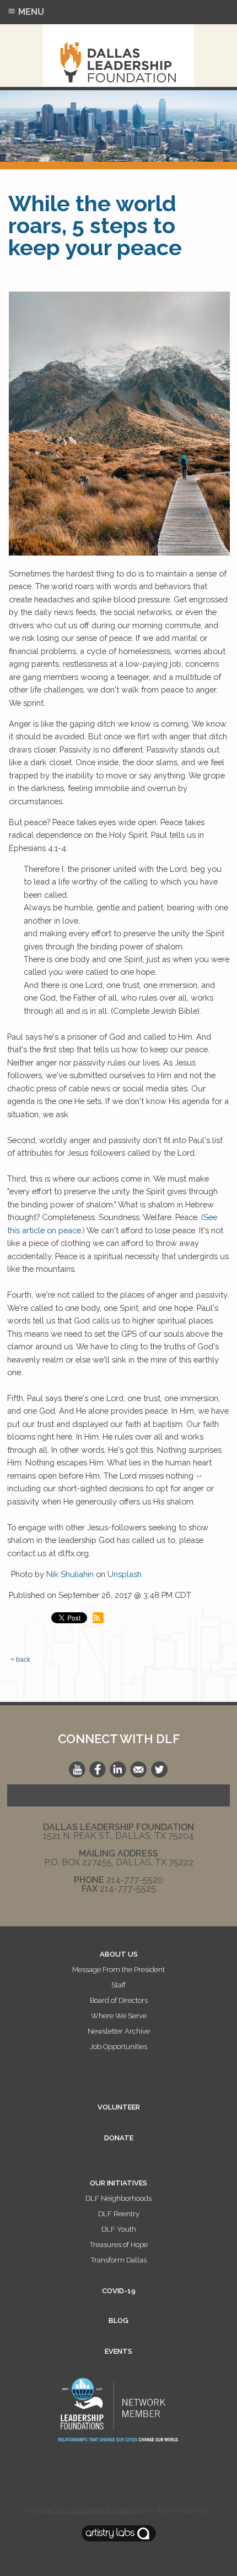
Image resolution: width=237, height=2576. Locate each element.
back (23, 1660)
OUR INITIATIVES (118, 2183)
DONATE (119, 2138)
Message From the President (118, 1970)
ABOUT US (119, 1954)
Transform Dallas (119, 2260)
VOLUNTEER (119, 2107)
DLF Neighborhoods (118, 2198)
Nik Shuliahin (70, 1574)
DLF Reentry (119, 2214)
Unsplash (125, 1574)
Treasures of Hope (119, 2245)
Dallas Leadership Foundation (93, 2511)
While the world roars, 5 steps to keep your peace (95, 225)
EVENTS (118, 2351)
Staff (118, 1985)
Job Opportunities (118, 2047)
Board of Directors (119, 2000)
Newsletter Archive (119, 2031)
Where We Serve (119, 2016)
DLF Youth (119, 2229)
